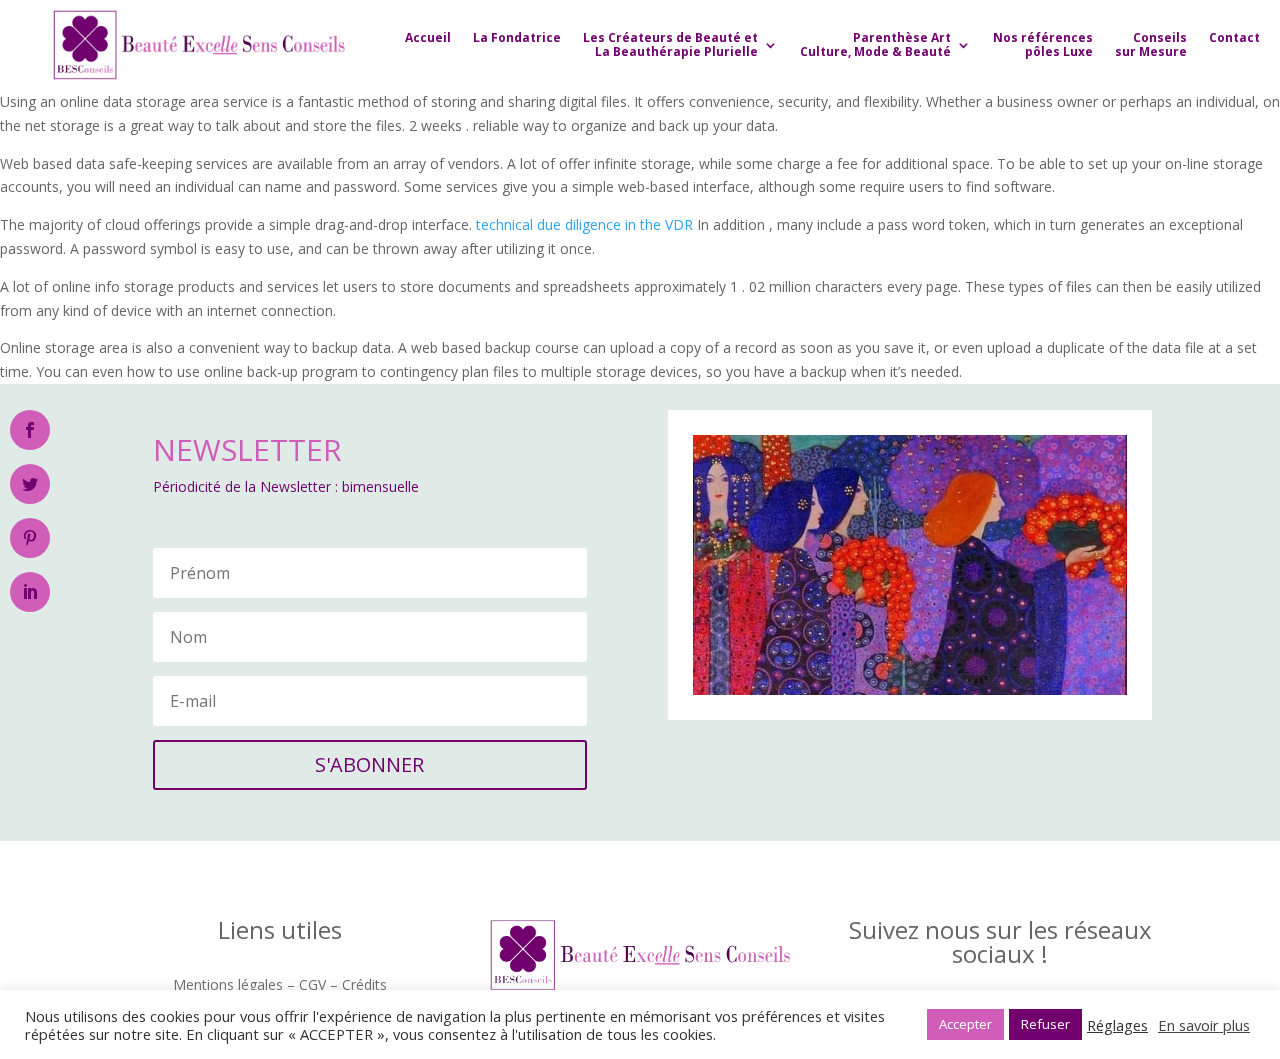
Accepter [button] (965, 1024)
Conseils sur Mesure (1151, 44)
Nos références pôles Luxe (1043, 44)
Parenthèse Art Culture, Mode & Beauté (875, 44)
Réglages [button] (1117, 1025)
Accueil (428, 37)
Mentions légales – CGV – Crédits (280, 986)
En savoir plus (1204, 1025)
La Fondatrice (517, 37)
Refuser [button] (1045, 1024)
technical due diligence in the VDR (584, 224)
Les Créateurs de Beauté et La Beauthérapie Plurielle (670, 44)
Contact (1234, 37)
